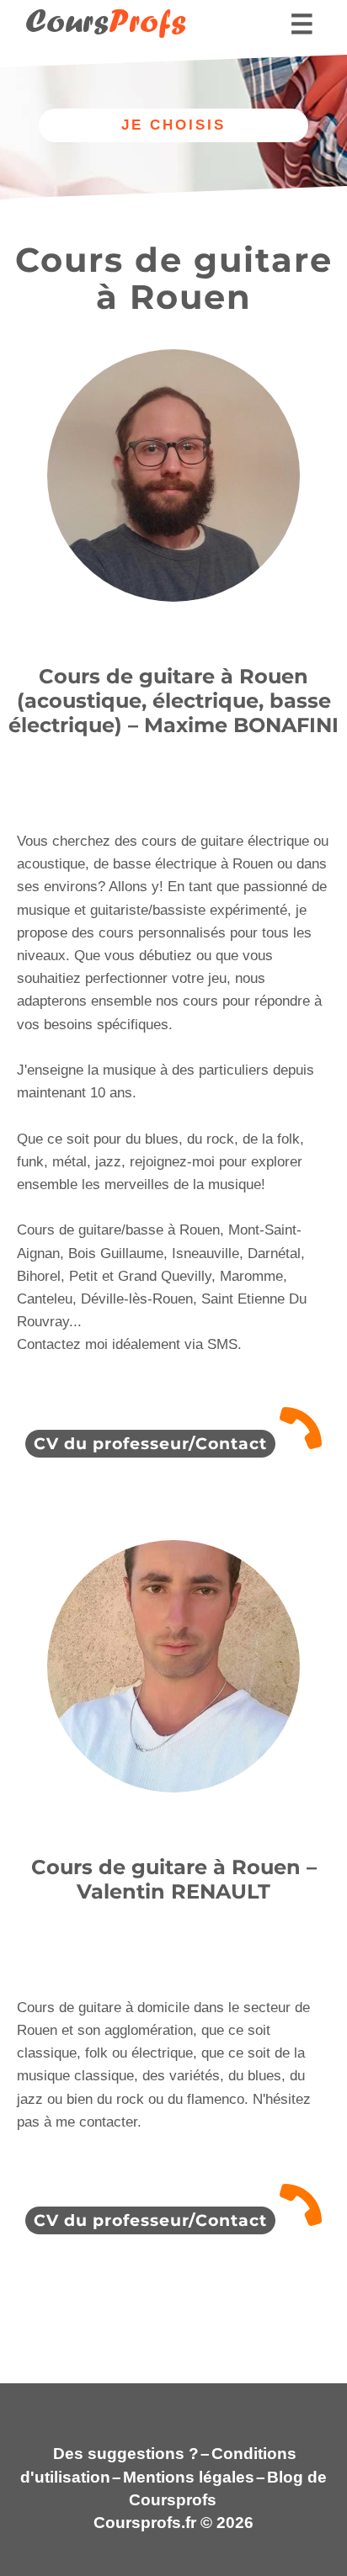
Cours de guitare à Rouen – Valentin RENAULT (174, 1879)
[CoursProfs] (97, 47)
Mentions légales (189, 2477)
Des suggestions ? (126, 2454)
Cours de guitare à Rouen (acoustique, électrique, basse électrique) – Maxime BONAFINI (173, 701)
